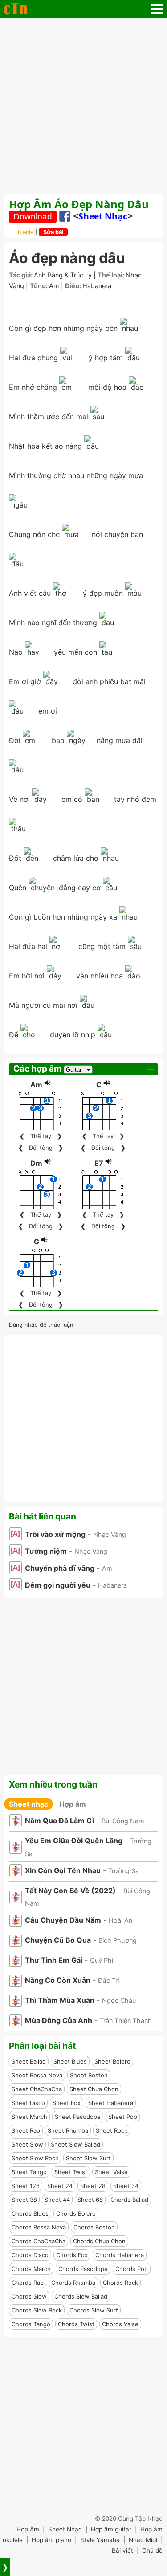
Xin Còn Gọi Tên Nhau (63, 1870)
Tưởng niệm (46, 1551)
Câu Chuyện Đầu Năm (63, 1920)
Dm (36, 1163)
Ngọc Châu (119, 2000)
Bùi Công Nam (123, 1821)
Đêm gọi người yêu (58, 1585)
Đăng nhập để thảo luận (41, 1325)
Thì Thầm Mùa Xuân (60, 2000)
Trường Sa (124, 1871)
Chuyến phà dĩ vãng (60, 1568)
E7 (99, 1163)
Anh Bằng (48, 275)
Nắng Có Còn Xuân (58, 1980)
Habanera (97, 286)
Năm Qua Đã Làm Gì (59, 1821)
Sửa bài (53, 232)
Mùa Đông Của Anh (59, 2020)
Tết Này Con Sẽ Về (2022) (70, 1891)
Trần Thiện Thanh (126, 2021)
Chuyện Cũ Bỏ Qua (58, 1940)
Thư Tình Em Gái (54, 1960)
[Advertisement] (83, 106)
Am (54, 286)
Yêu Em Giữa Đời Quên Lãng (74, 1841)
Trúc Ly (81, 275)
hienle (26, 232)
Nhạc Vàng (110, 1534)
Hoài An (120, 1920)
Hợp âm (73, 1804)
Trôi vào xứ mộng (55, 1534)
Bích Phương (118, 1940)
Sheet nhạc (103, 216)
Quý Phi (102, 1960)
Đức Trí (108, 1980)
